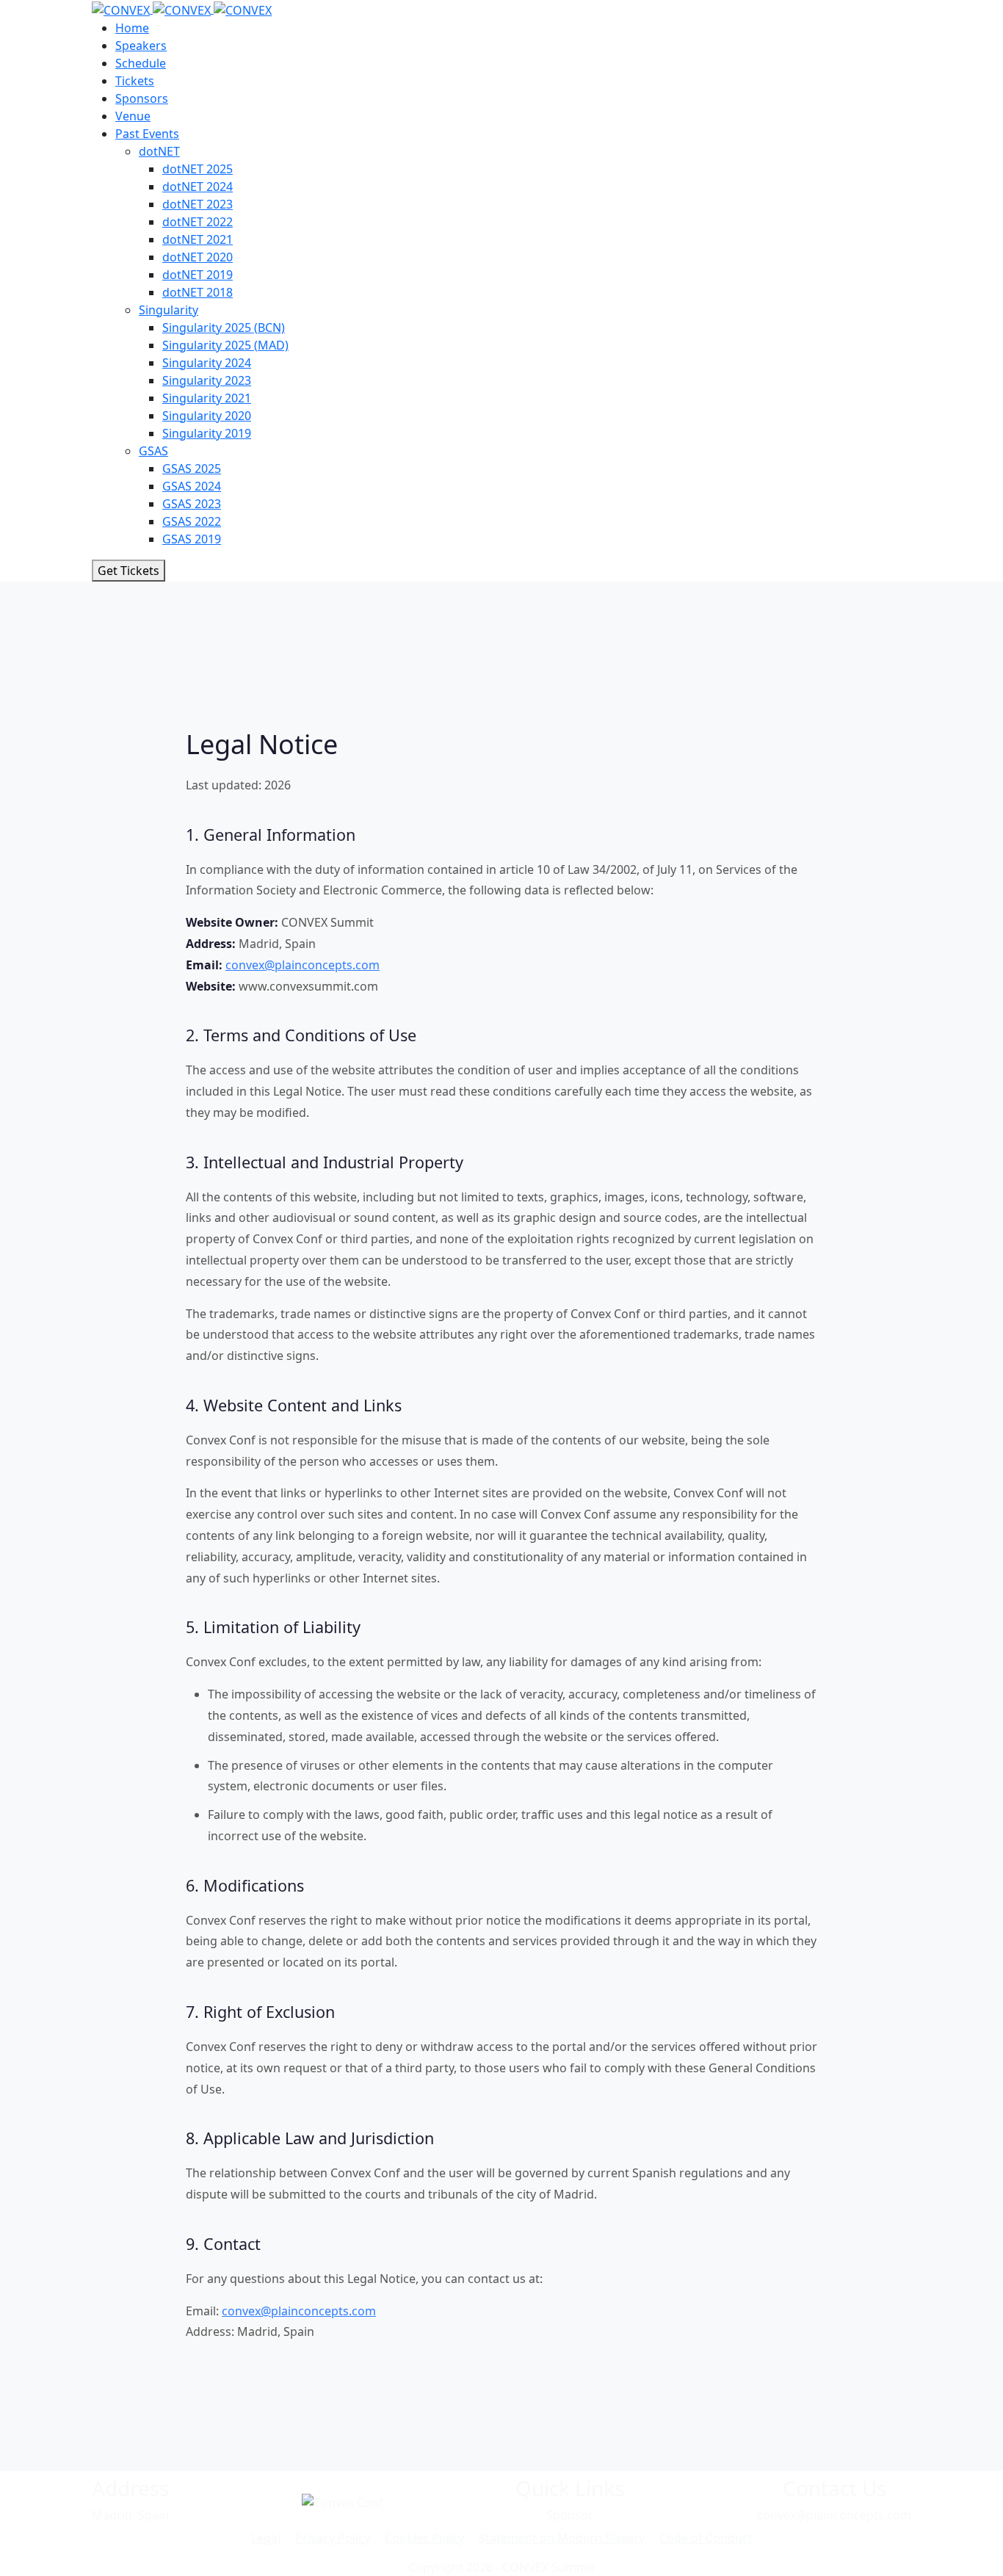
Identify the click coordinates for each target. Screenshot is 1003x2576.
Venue (133, 116)
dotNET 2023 (198, 204)
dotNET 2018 (198, 292)
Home (132, 28)
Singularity (169, 310)
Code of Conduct (706, 2538)
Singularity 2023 (207, 380)
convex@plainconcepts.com (303, 965)
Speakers (141, 46)
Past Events (147, 134)
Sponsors (142, 98)
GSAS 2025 (192, 468)
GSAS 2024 (192, 486)
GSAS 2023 (192, 504)
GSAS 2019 (192, 539)
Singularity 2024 (207, 363)
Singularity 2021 (207, 398)
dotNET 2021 (198, 239)
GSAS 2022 (192, 521)
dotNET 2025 (198, 169)
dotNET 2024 (198, 187)
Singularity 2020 (207, 416)
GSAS (153, 451)
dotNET (159, 151)
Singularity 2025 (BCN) (224, 328)
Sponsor (570, 2515)
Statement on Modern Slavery (562, 2538)
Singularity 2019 (207, 433)
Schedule (141, 63)
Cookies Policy (424, 2538)
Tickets (135, 81)
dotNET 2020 (198, 257)
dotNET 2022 (198, 222)
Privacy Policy (333, 2538)
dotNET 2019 (198, 275)
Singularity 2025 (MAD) (225, 345)
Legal (266, 2538)
